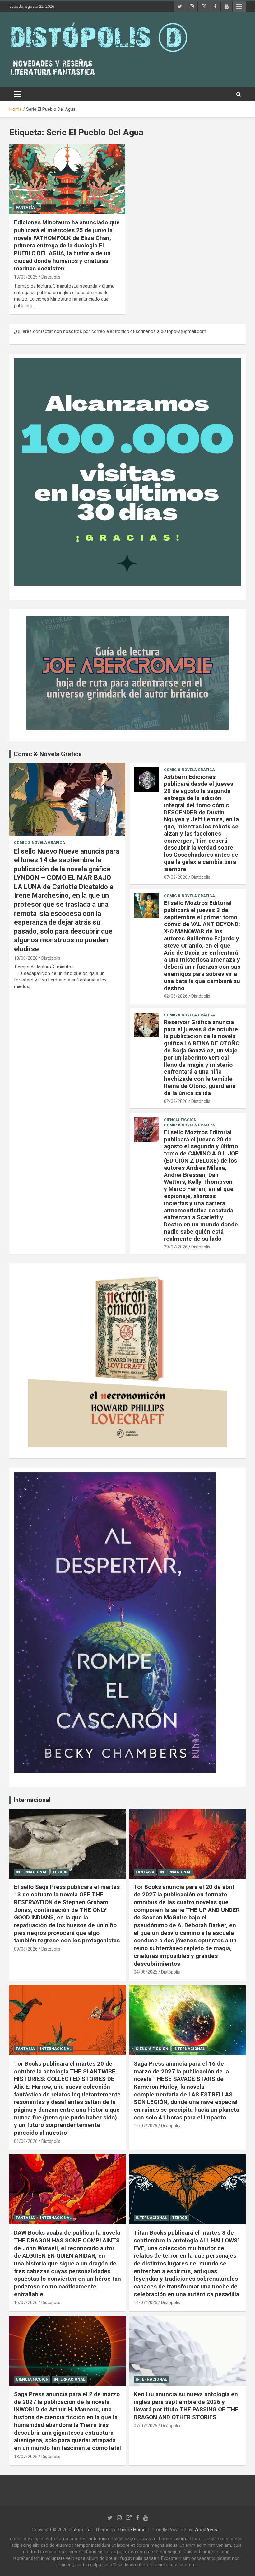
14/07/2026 (146, 2302)
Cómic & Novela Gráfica (48, 754)
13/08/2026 (26, 958)
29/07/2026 (176, 1247)
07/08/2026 (176, 877)
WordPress (206, 2530)
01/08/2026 (26, 2141)
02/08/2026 (176, 996)
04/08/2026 (146, 1972)
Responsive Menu (239, 7)
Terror (60, 1872)
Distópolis (51, 277)
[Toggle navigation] (17, 94)
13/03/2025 (26, 277)
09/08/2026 (26, 1949)
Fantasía (25, 208)
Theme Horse (132, 2530)
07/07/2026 (146, 2426)
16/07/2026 (26, 2302)
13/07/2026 (26, 2457)
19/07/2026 (146, 2126)
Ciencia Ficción (180, 1120)
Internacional (32, 1800)
